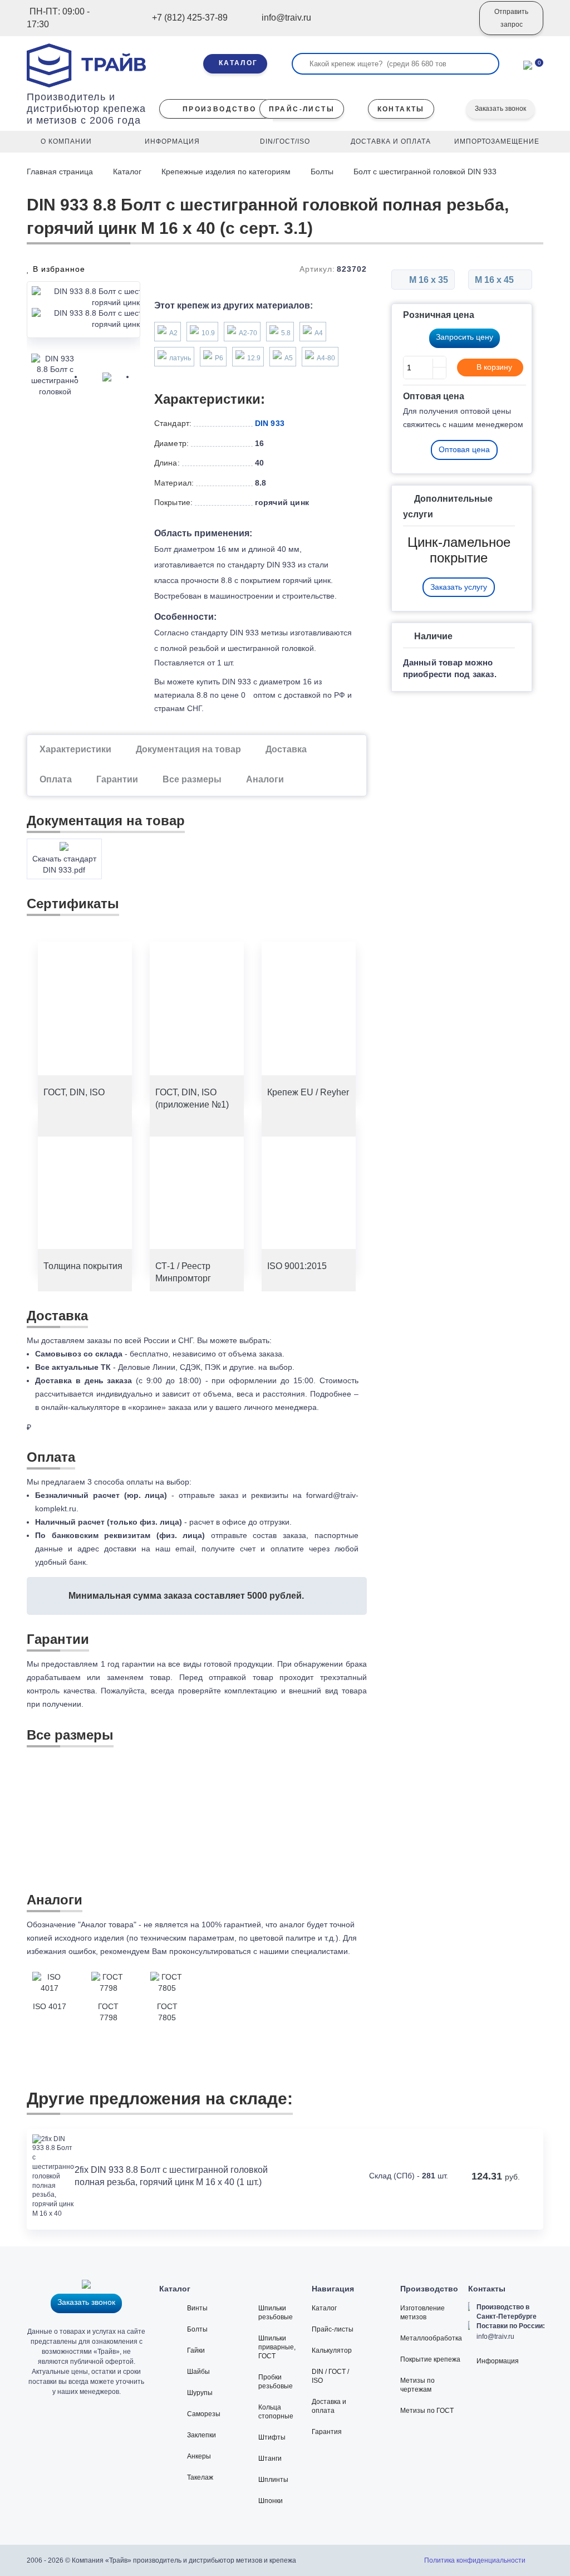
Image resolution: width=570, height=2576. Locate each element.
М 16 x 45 (495, 280)
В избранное (58, 269)
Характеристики (75, 749)
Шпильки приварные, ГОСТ (277, 2347)
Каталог (127, 172)
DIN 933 (270, 423)
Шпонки (271, 2501)
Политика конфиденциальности (475, 2560)
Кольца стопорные (276, 2412)
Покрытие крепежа (430, 2359)
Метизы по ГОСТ (427, 2411)
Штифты (272, 2437)
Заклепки (202, 2435)
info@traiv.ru (495, 2337)
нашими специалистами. (305, 1951)
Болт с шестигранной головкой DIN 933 (425, 172)
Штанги (270, 2459)
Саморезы (204, 2414)
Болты (322, 172)
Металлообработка (431, 2338)
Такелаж (200, 2477)
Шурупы (200, 2393)
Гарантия (327, 2432)
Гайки (196, 2350)
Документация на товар (188, 749)
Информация (498, 2361)
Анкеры (199, 2456)
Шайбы (198, 2372)
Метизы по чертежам (417, 2385)
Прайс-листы (333, 2329)
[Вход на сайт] (456, 26)
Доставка (286, 749)
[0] (528, 64)
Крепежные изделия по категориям (226, 172)
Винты (197, 2308)
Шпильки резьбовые (276, 2313)
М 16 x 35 (427, 280)
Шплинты (273, 2480)
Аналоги (265, 779)
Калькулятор (332, 2350)
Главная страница (61, 172)
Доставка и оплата (329, 2406)
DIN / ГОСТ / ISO (330, 2376)
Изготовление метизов (422, 2313)
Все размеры (192, 779)
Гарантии (117, 779)
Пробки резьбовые (276, 2382)
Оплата (56, 779)
